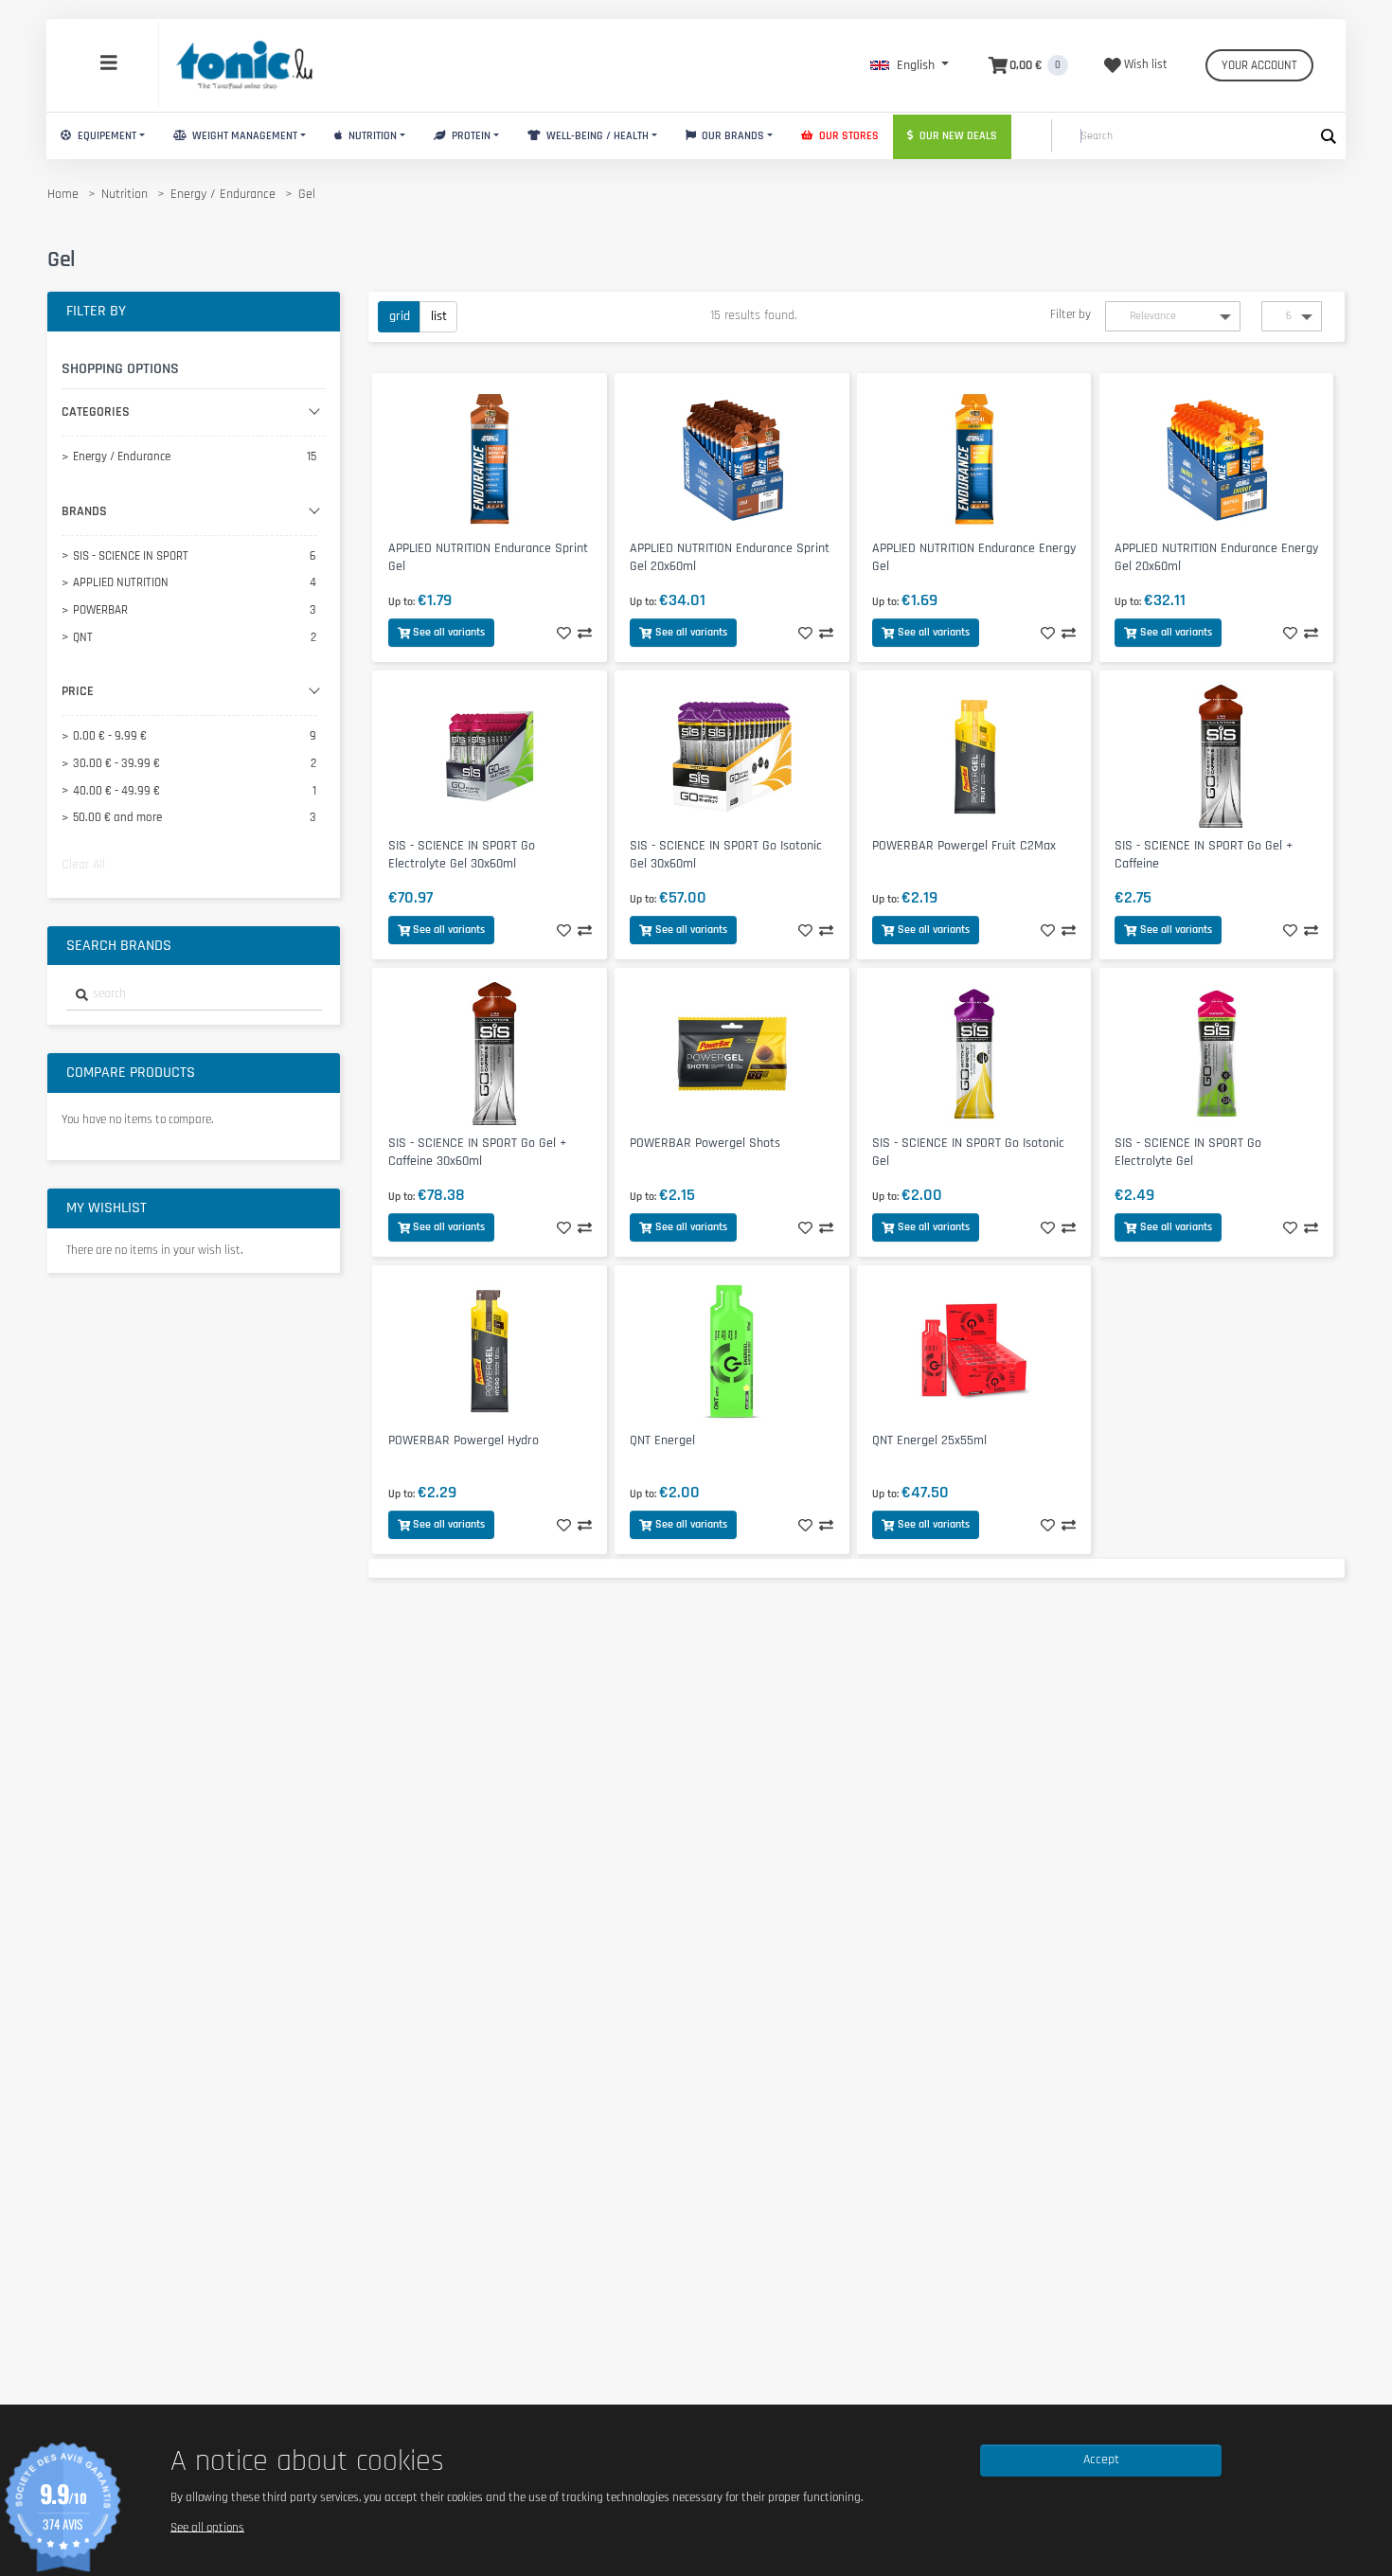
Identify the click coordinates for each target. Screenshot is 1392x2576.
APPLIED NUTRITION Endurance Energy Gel (974, 557)
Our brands (732, 136)
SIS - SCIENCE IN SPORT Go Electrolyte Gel (1188, 1152)
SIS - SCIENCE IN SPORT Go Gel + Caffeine (1204, 855)
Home (63, 194)
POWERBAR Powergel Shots (705, 1143)
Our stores (848, 136)
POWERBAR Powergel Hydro (464, 1440)
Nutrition (371, 136)
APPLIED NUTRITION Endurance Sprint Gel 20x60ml (730, 557)
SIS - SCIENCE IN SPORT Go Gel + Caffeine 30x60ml (477, 1152)
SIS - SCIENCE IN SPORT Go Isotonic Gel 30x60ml (726, 855)
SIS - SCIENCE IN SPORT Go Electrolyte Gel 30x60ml (462, 855)
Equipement (106, 136)
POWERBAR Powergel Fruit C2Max (964, 846)
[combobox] (194, 995)
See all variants (449, 632)
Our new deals (957, 136)
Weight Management (243, 136)
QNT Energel (662, 1440)
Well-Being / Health (596, 136)
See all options (207, 2527)
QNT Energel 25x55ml (929, 1440)
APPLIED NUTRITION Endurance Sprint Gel (488, 557)
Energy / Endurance (223, 194)
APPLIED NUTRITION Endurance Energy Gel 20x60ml (1216, 557)
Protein (470, 136)
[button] (910, 65)
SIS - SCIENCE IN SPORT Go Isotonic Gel (968, 1152)
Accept (1101, 2460)
